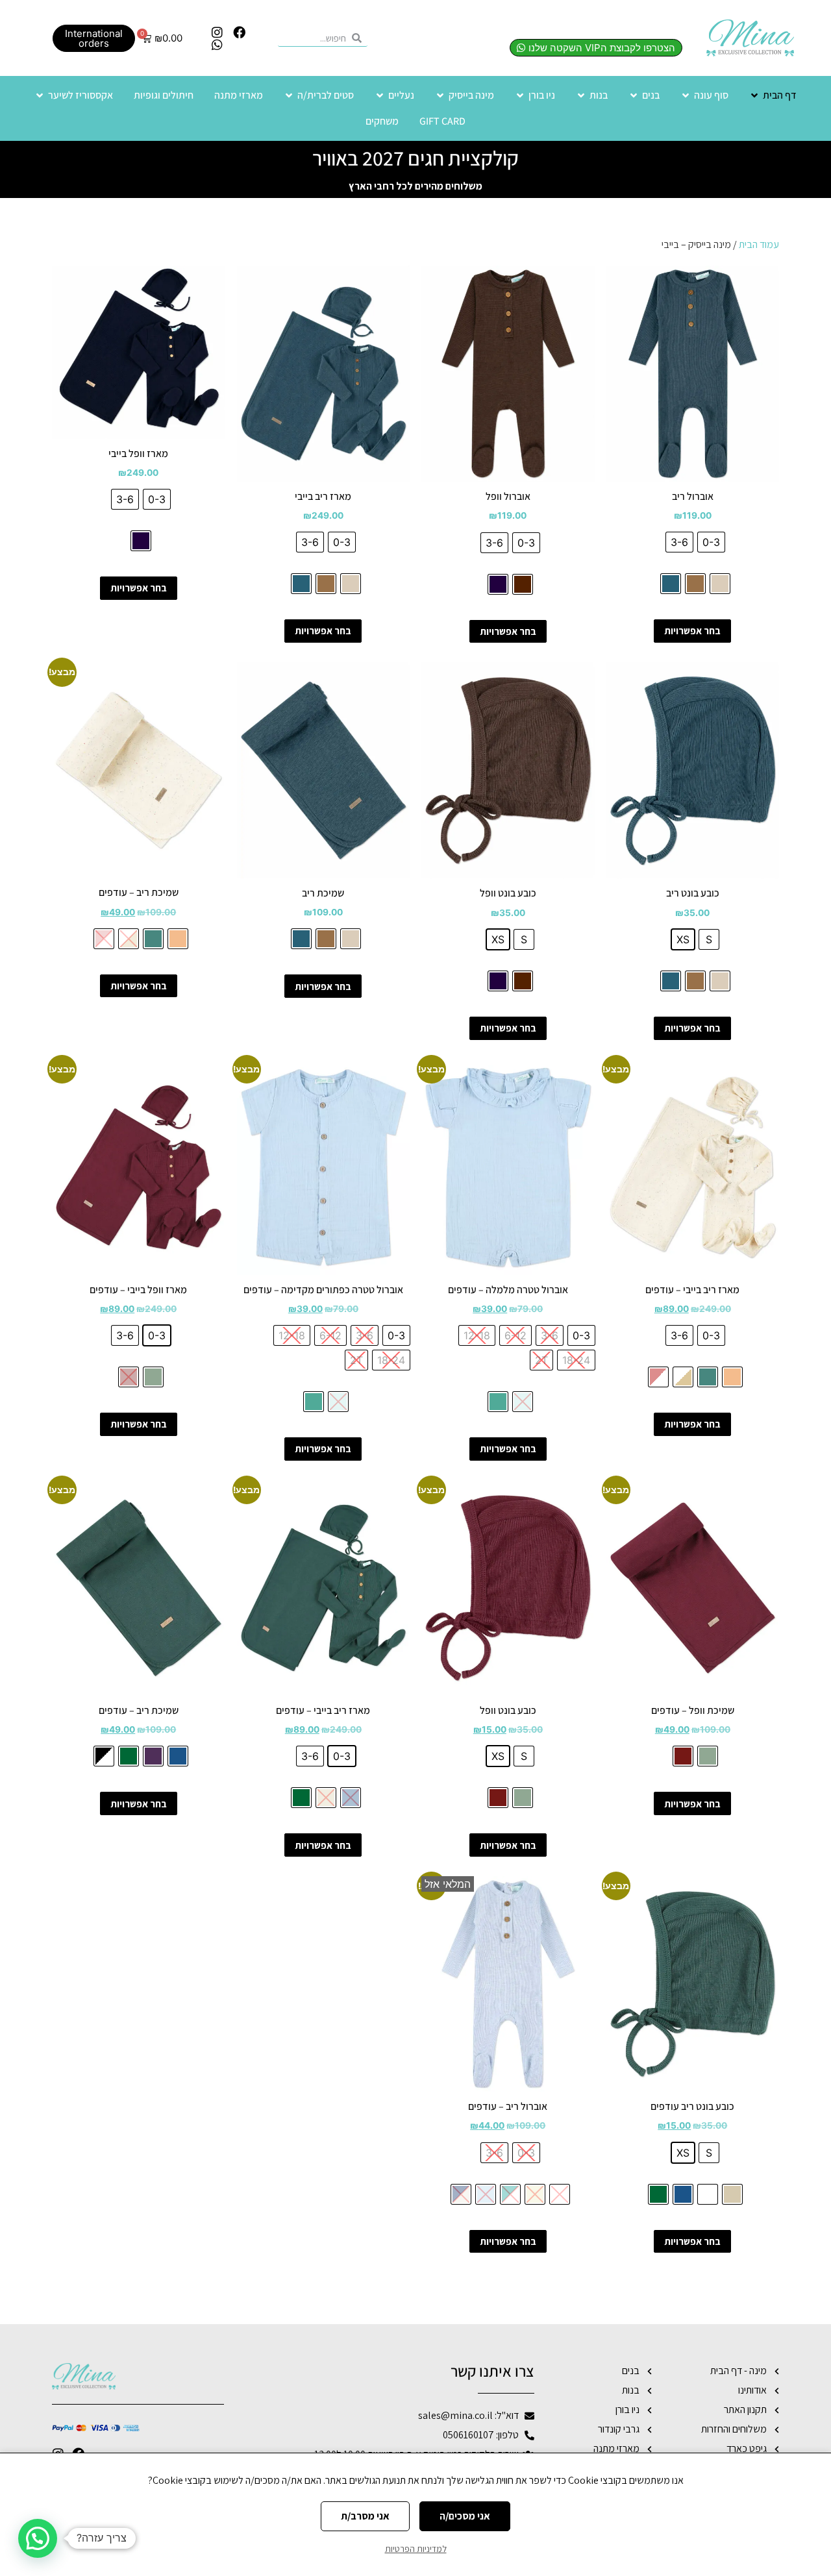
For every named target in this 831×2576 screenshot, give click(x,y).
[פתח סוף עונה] (686, 95)
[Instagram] (217, 32)
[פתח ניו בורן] (520, 95)
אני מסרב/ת (365, 2516)
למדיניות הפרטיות (416, 2549)
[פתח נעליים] (380, 95)
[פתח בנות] (581, 95)
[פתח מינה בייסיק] (440, 95)
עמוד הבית (759, 244)
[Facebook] (239, 32)
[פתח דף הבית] (754, 95)
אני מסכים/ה (465, 2516)
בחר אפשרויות (692, 631)
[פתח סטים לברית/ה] (289, 95)
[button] (38, 2538)
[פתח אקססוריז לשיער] (40, 95)
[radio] (711, 542)
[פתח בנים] (634, 95)
